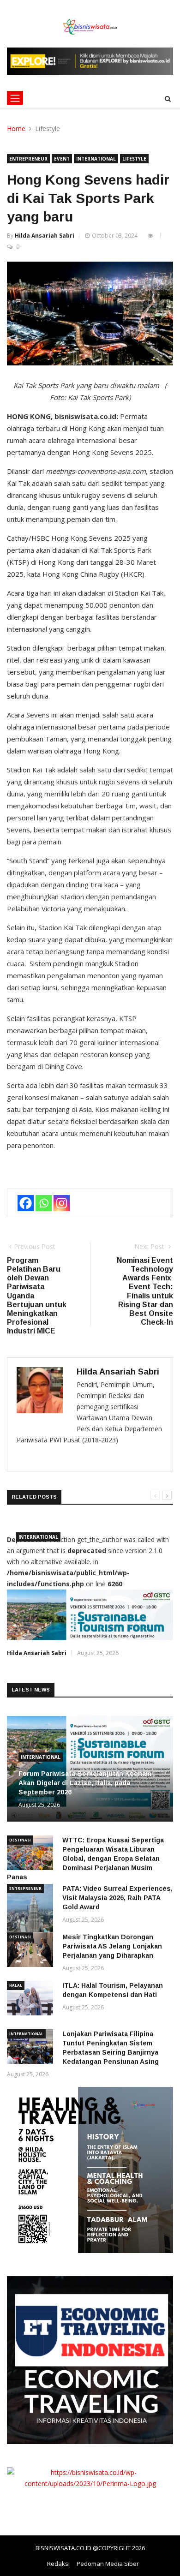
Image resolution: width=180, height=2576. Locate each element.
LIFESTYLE (134, 159)
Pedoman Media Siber (108, 2564)
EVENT (62, 159)
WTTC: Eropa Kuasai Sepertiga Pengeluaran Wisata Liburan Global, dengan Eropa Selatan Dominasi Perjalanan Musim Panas (85, 1859)
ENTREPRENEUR (28, 159)
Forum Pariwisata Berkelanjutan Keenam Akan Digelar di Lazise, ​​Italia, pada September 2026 (85, 1783)
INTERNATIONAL (96, 159)
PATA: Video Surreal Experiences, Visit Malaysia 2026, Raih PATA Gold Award (117, 1898)
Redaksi (58, 2564)
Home (16, 129)
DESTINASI (20, 1840)
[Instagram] (62, 1203)
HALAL (16, 1985)
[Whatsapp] (44, 1203)
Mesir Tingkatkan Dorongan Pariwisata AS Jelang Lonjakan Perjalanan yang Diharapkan (112, 1946)
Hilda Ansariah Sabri (45, 236)
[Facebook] (26, 1203)
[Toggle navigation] (15, 98)
